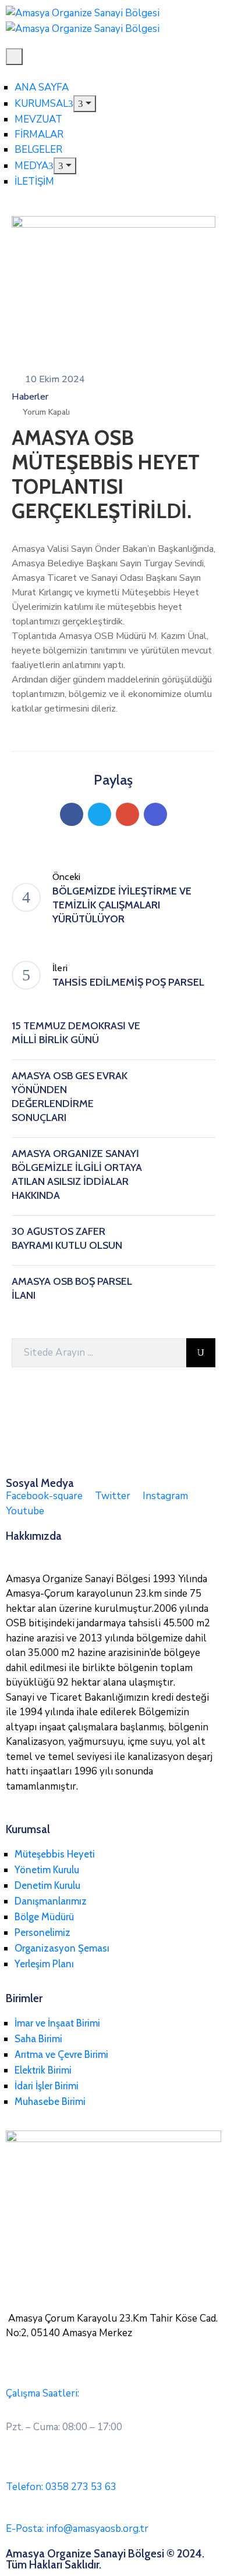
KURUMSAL (41, 104)
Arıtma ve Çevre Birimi (61, 2054)
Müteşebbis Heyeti (55, 1854)
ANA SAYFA (42, 87)
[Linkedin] (155, 814)
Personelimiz (42, 1932)
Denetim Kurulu (47, 1885)
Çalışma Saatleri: (42, 2393)
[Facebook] (72, 814)
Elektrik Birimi (43, 2070)
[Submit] (201, 1353)
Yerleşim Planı (44, 1964)
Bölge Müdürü (44, 1917)
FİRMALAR (39, 134)
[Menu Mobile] (14, 57)
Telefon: (61, 2487)
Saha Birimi (38, 2039)
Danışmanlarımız (51, 1901)
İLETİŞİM (34, 182)
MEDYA (31, 166)
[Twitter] (100, 814)
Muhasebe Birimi (50, 2101)
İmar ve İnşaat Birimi (57, 2023)
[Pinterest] (127, 814)
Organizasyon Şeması (62, 1948)
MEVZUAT (38, 119)
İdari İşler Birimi (47, 2086)
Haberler (30, 397)
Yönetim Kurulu (47, 1870)
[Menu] (85, 104)
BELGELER (38, 150)
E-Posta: (77, 2529)
